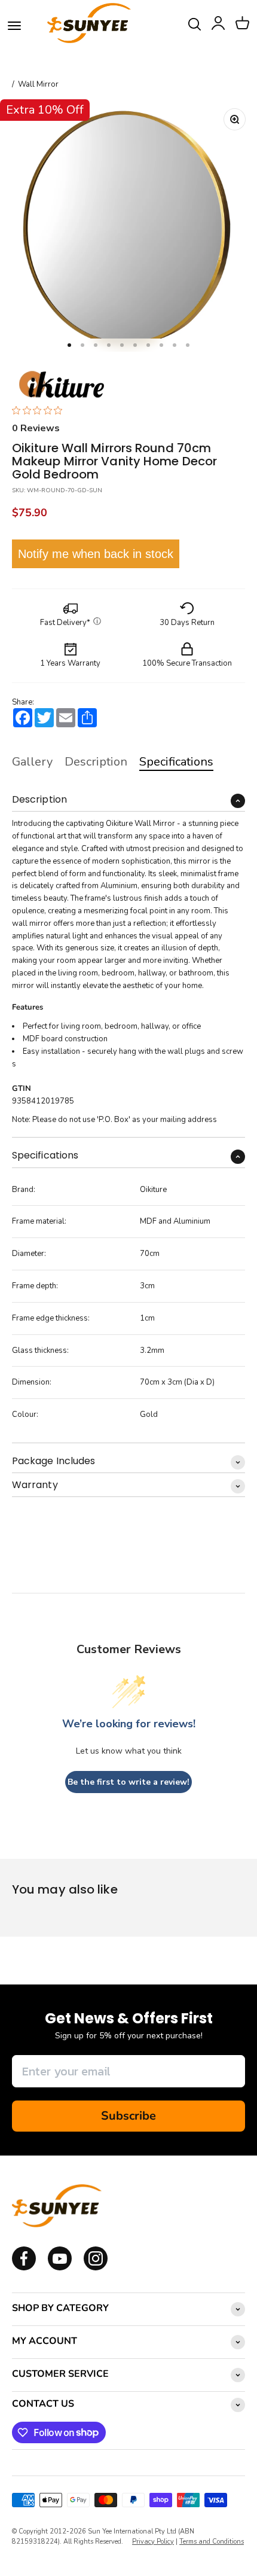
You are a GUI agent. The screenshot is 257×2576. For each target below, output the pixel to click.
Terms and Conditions (212, 2542)
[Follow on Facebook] (24, 2268)
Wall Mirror (38, 85)
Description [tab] (96, 762)
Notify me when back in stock (96, 554)
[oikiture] (61, 385)
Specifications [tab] (176, 762)
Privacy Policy (153, 2542)
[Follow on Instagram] (60, 2268)
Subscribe (128, 2116)
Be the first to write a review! (128, 1782)
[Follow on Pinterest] (96, 2268)
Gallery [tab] (32, 762)
